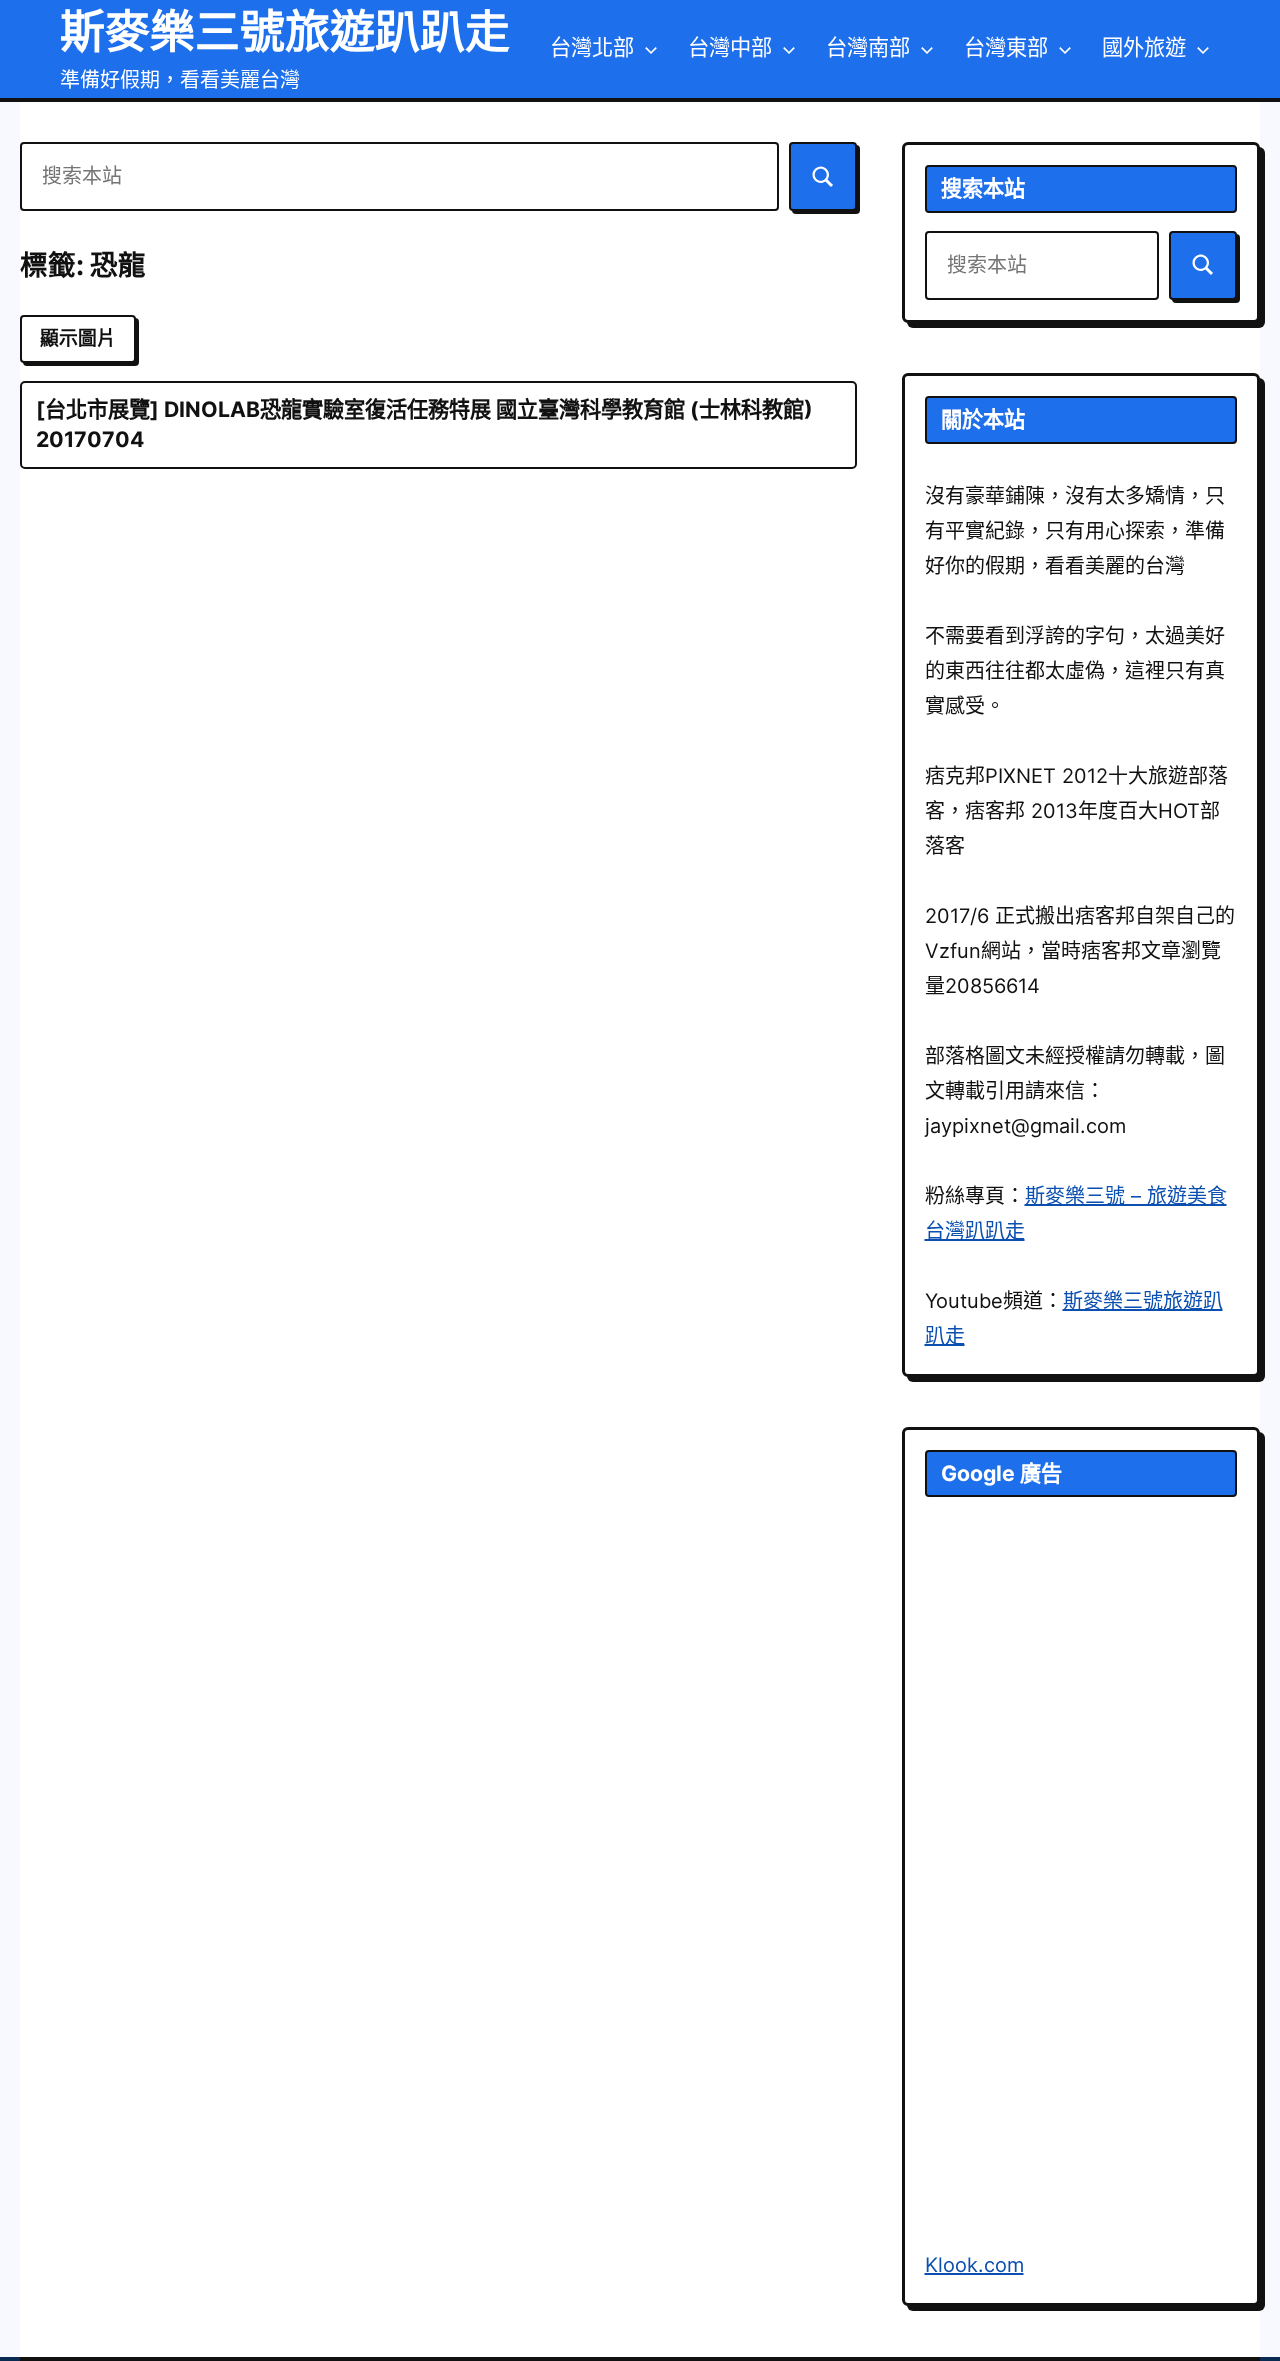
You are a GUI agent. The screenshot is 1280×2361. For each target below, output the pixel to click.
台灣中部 (730, 47)
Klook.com (974, 2265)
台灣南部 (868, 47)
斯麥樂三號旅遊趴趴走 (285, 31)
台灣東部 (1006, 47)
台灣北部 (592, 47)
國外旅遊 (1144, 47)
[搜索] (823, 176)
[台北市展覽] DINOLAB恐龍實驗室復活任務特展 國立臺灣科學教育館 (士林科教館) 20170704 (424, 424)
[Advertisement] (1075, 1902)
